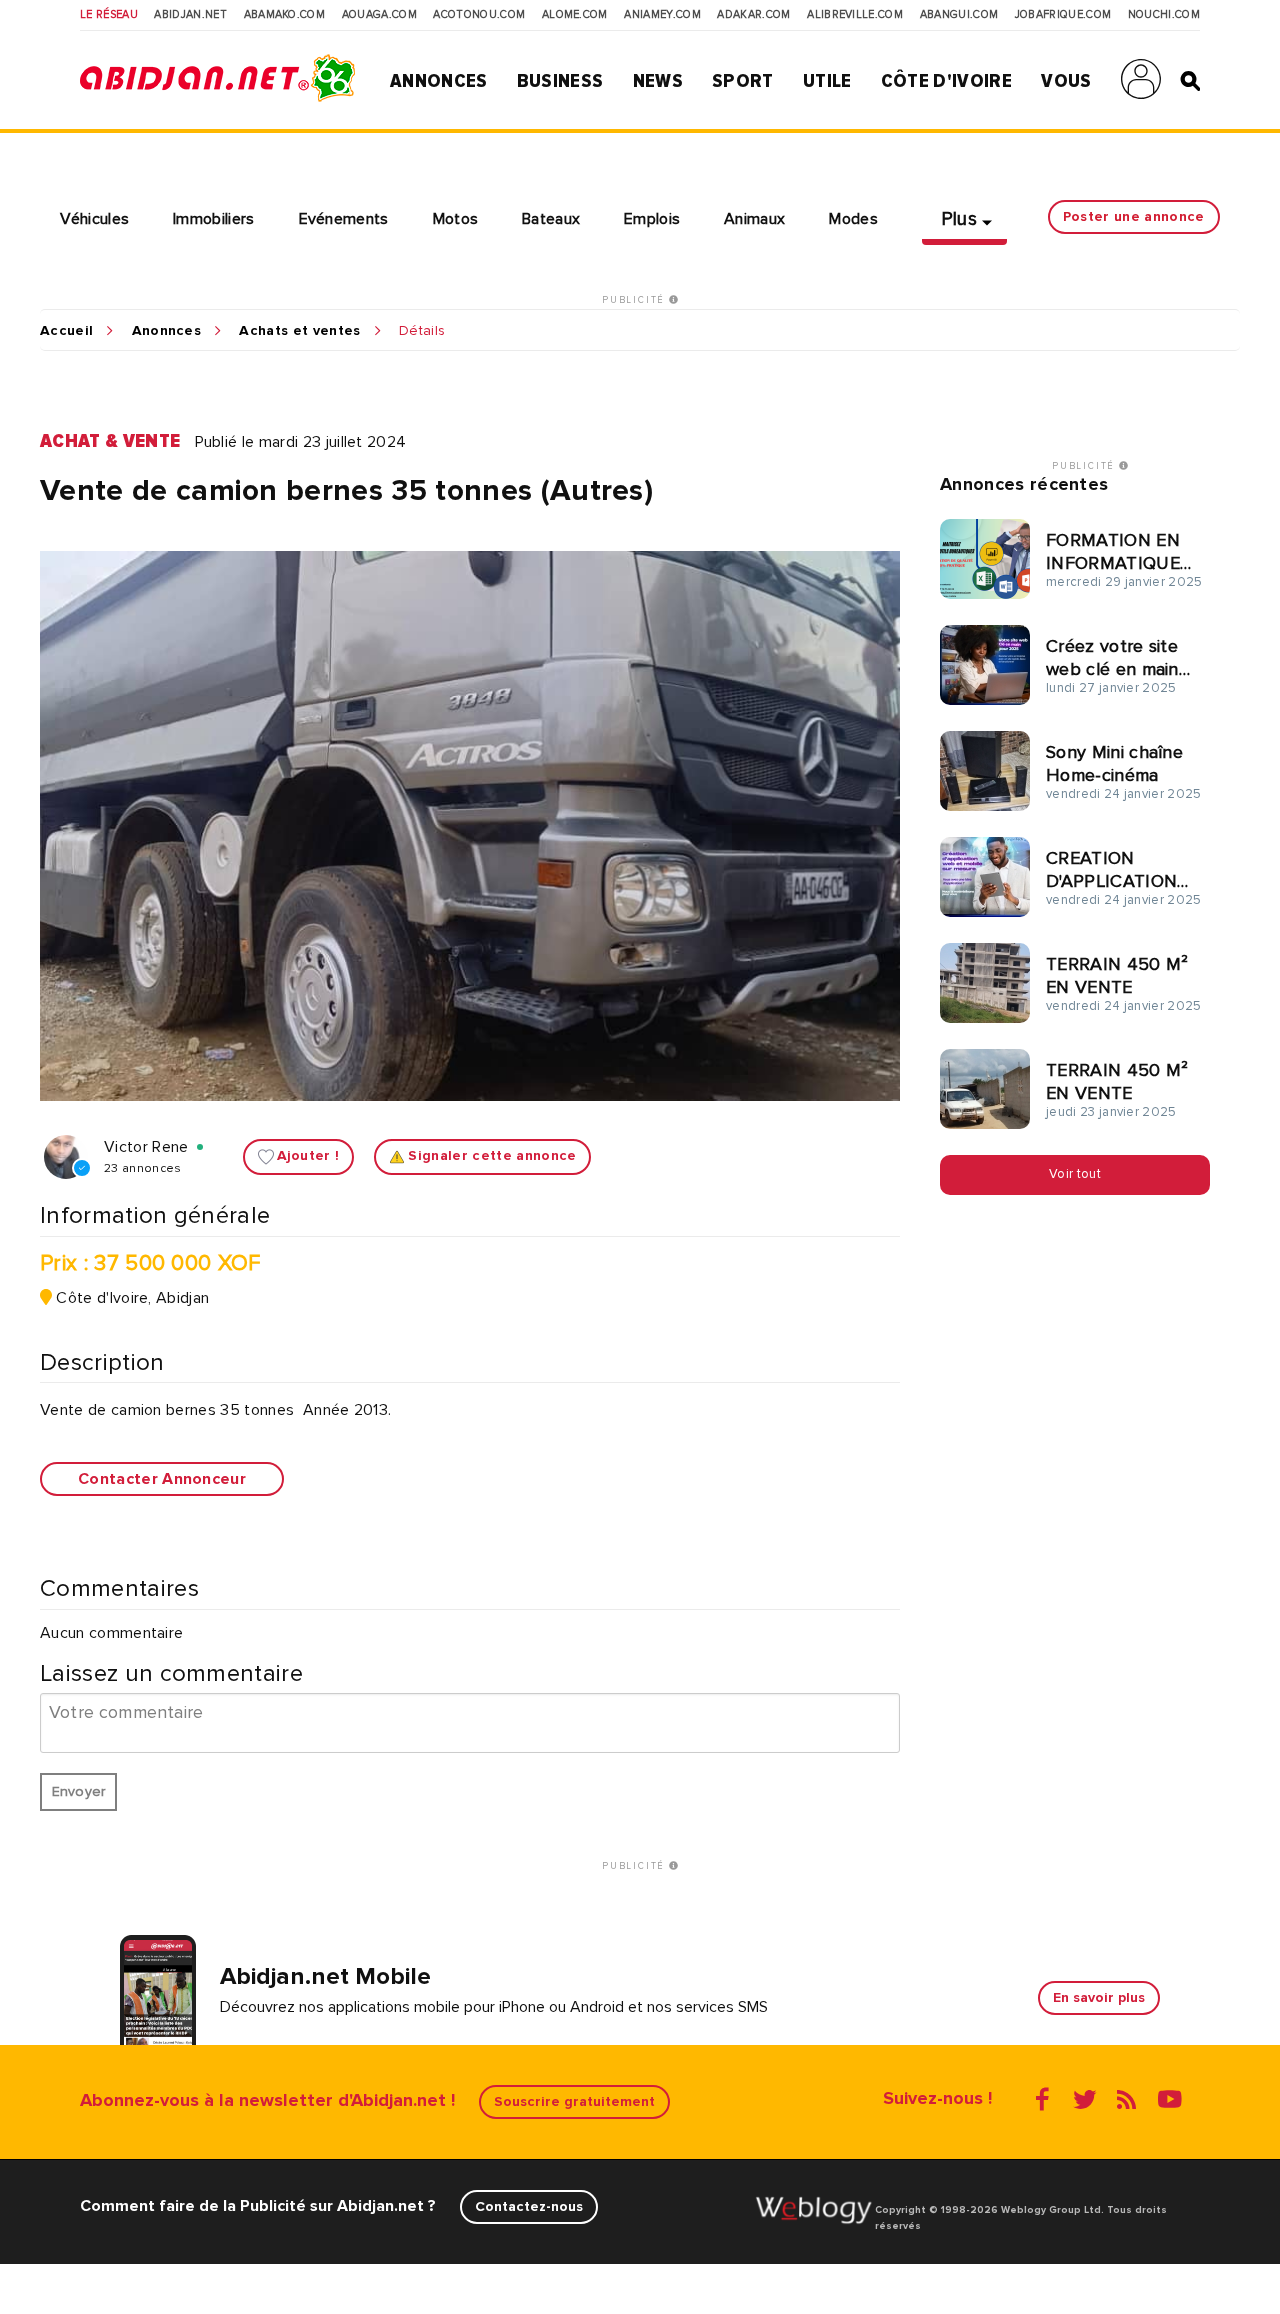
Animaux (754, 219)
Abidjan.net (190, 15)
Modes (853, 219)
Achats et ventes (299, 331)
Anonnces (167, 331)
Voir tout (1075, 1174)
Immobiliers (214, 219)
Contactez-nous (529, 2206)
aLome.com (575, 15)
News (658, 81)
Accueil (66, 331)
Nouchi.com (1164, 15)
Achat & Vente (110, 441)
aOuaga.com (379, 15)
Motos (456, 219)
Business (560, 81)
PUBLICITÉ (635, 300)
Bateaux (551, 219)
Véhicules (94, 219)
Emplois (652, 219)
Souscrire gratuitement (574, 2101)
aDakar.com (753, 15)
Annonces (439, 81)
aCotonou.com (479, 15)
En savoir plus (1099, 1997)
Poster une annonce (1134, 216)
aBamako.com (285, 15)
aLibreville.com (855, 15)
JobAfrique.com (1063, 15)
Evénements (344, 219)
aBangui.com (959, 15)
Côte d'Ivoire (946, 81)
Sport (743, 81)
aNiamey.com (662, 15)
